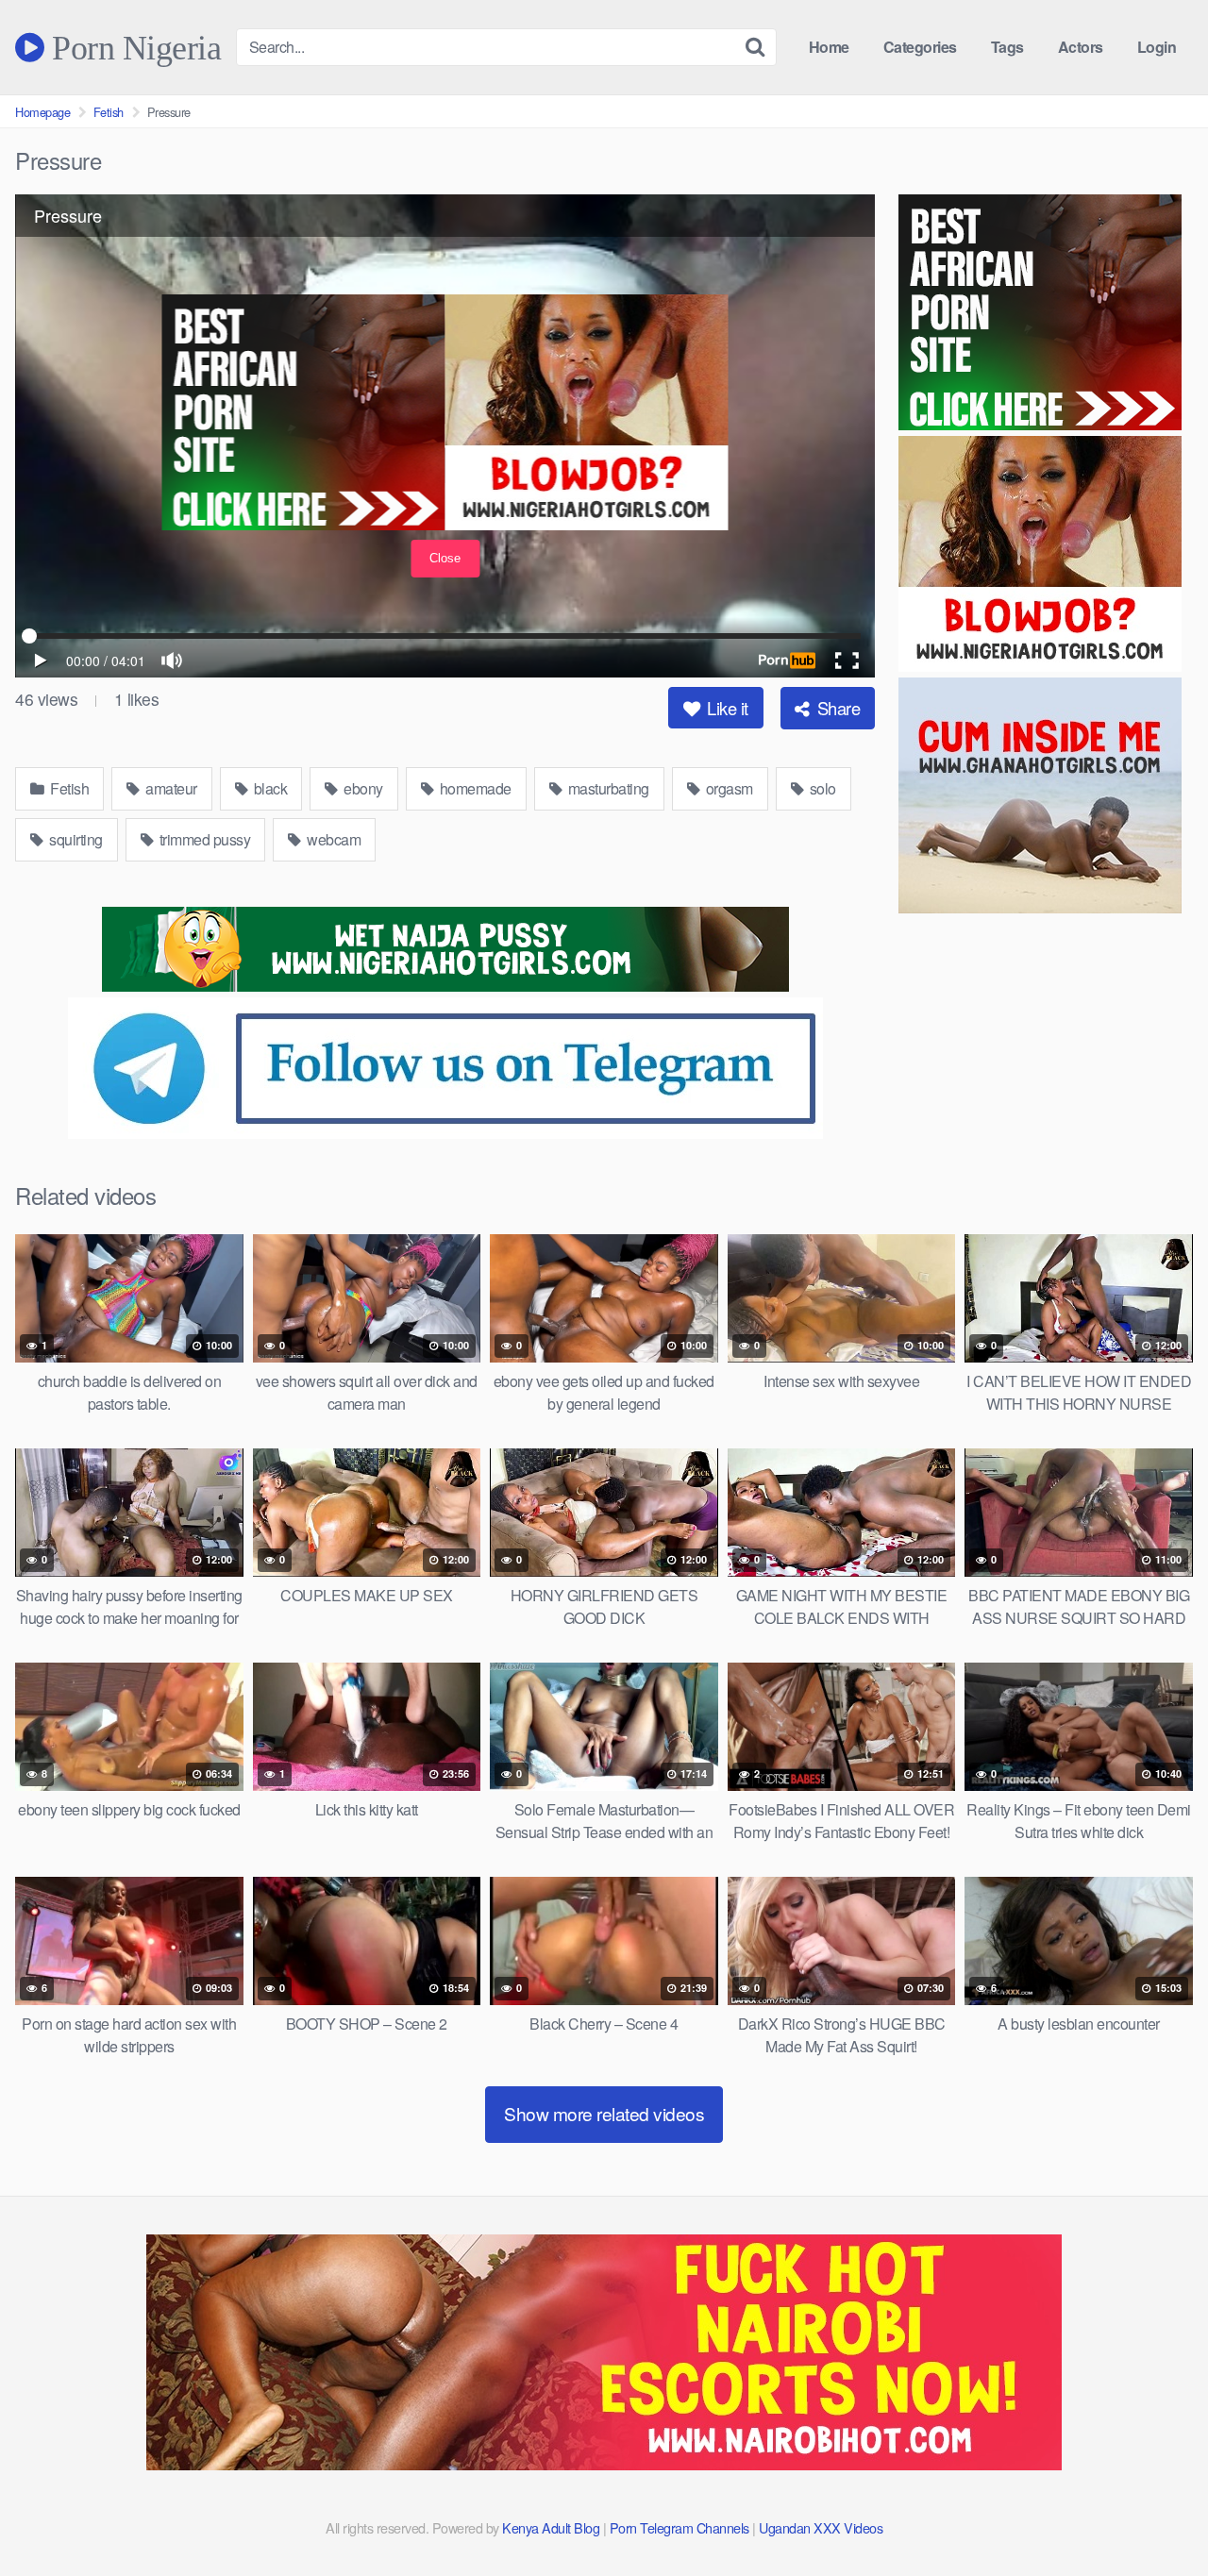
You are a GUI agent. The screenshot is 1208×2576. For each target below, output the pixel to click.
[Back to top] (1156, 2516)
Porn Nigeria (133, 47)
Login (1157, 47)
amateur (170, 788)
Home (829, 47)
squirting (75, 839)
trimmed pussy (203, 839)
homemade (474, 788)
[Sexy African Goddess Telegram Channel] (445, 1133)
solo (821, 788)
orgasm (728, 788)
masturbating (607, 788)
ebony (362, 788)
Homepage (42, 112)
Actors (1081, 47)
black (268, 788)
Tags (1007, 47)
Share (836, 708)
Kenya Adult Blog (551, 2527)
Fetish (109, 112)
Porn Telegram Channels (681, 2527)
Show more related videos (604, 2113)
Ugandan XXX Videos (821, 2527)
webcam (333, 839)
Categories (920, 47)
